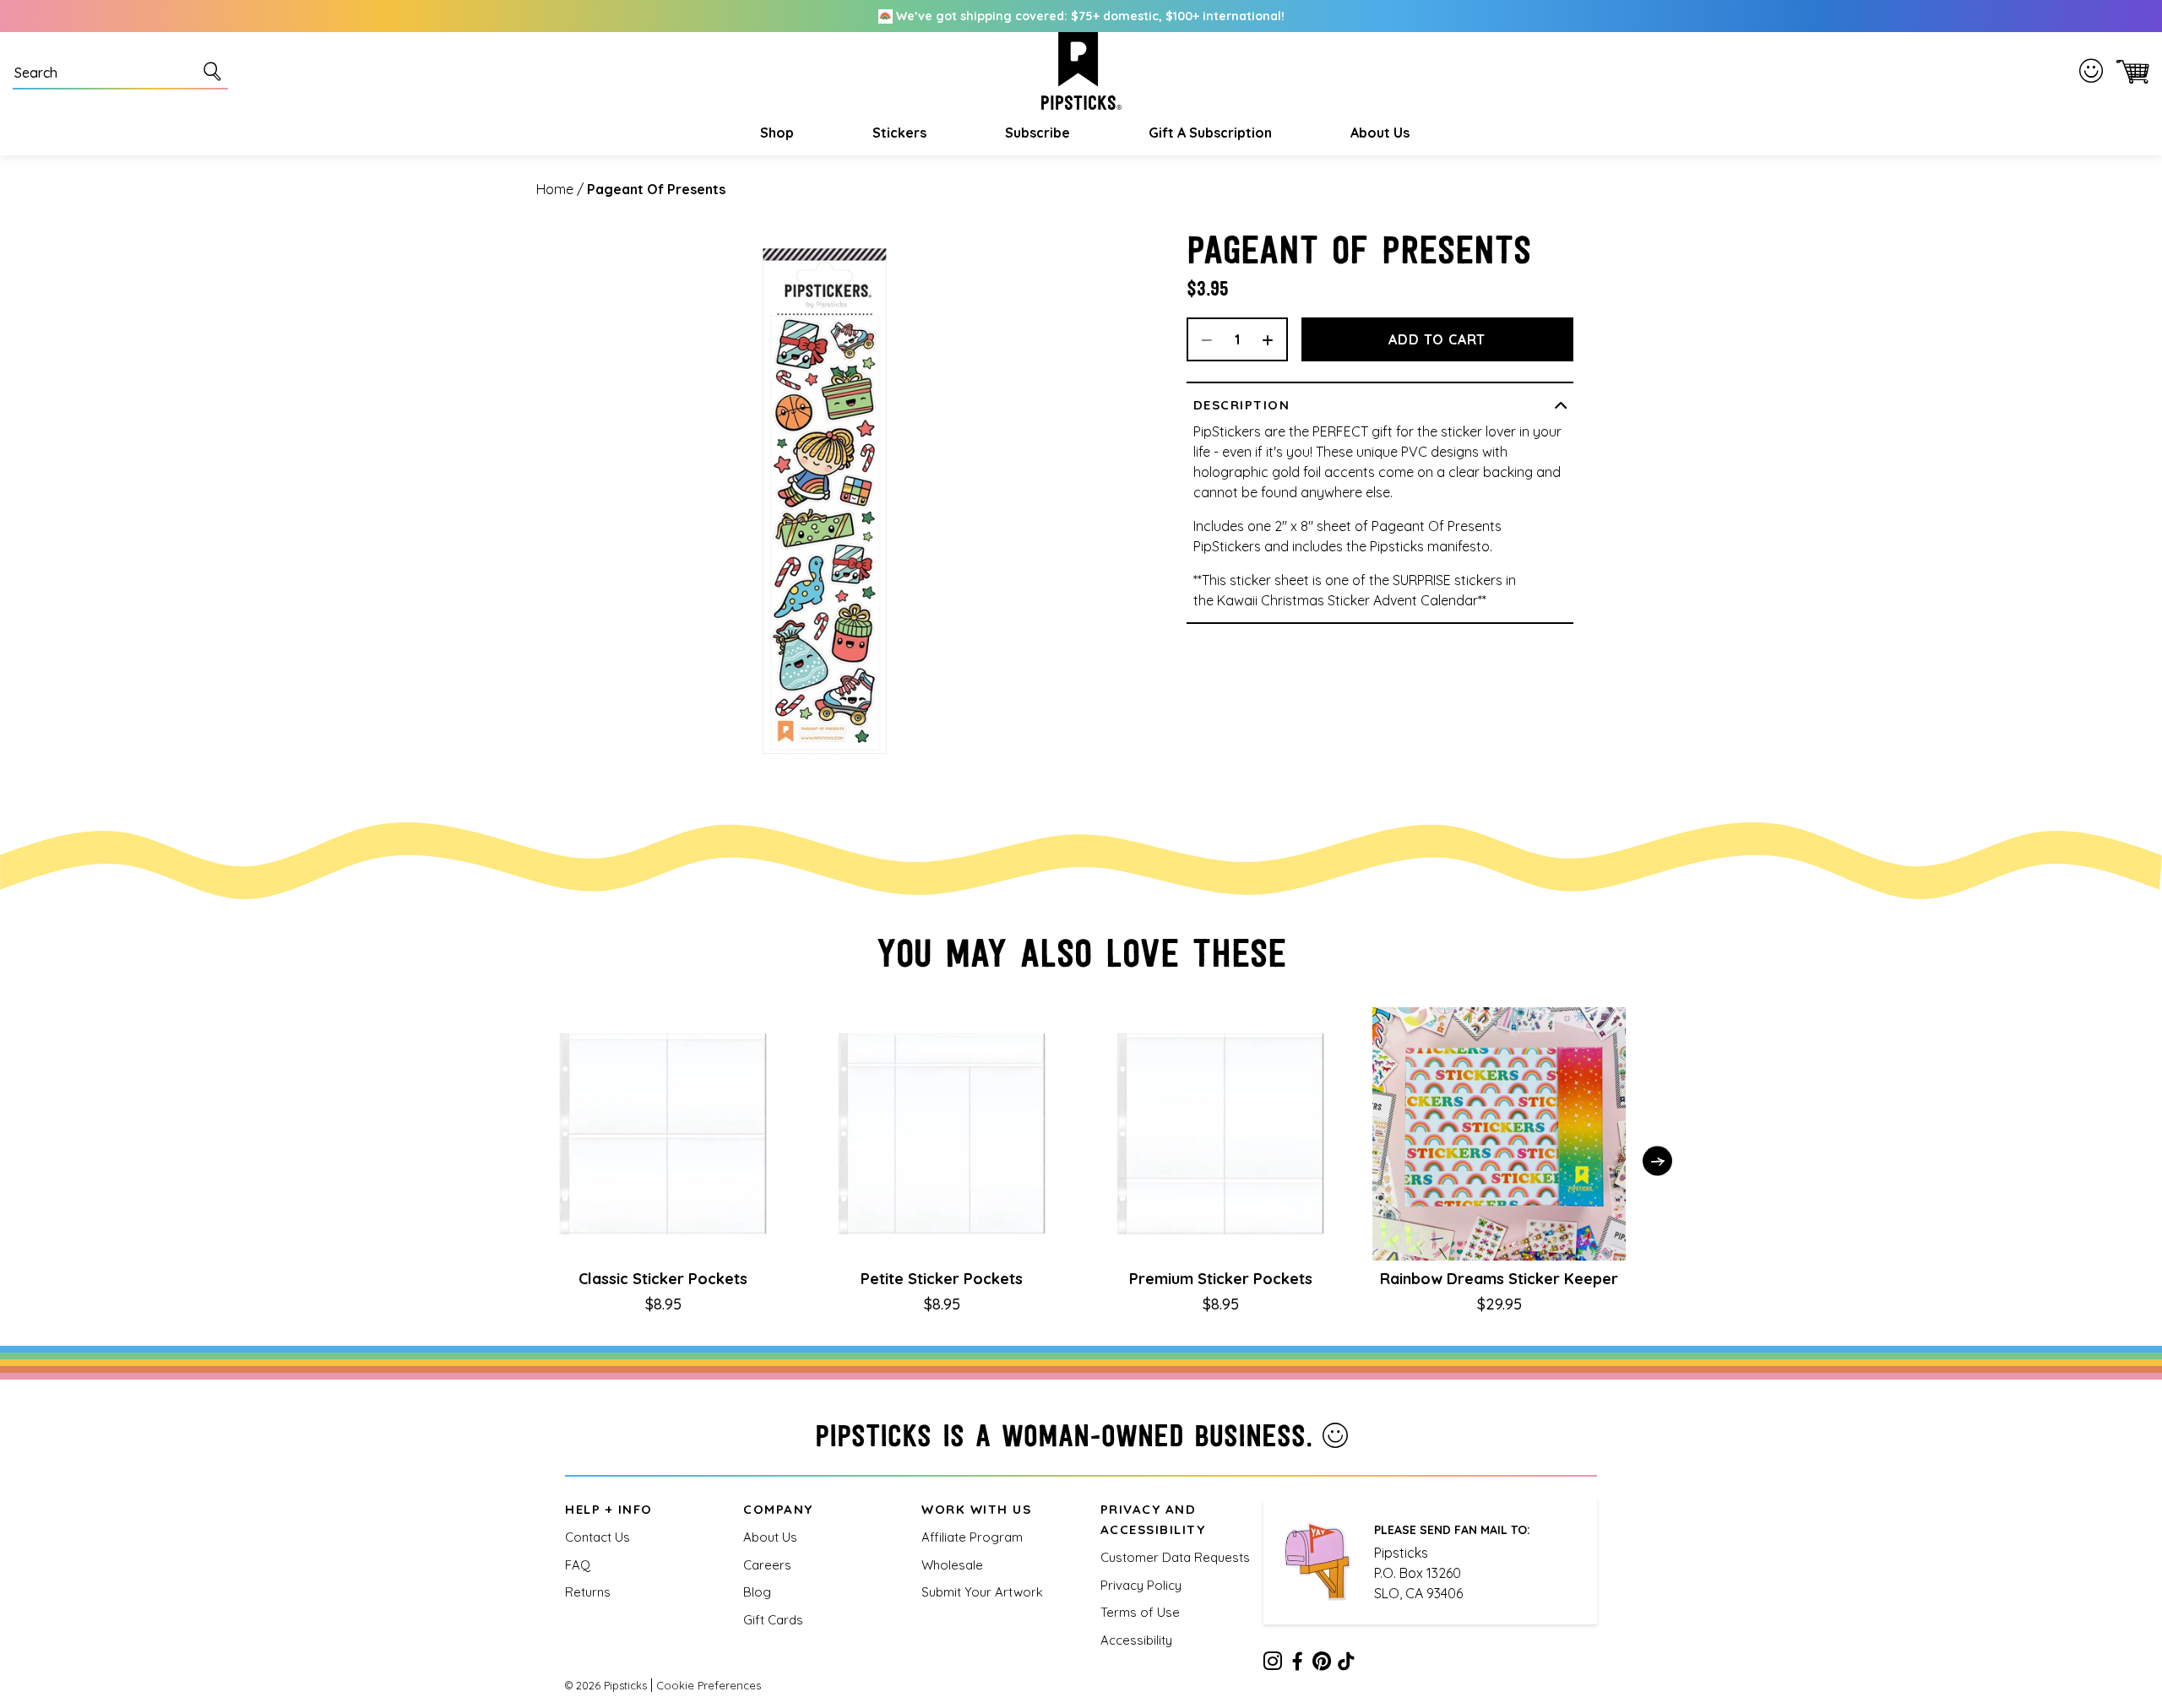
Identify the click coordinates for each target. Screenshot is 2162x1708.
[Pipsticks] (1081, 71)
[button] (775, 133)
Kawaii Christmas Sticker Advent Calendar (1347, 600)
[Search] (215, 71)
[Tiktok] (1346, 1664)
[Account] (2094, 71)
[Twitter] (1322, 1664)
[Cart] (2129, 71)
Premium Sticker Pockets (1221, 1279)
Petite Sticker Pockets (942, 1279)
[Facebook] (1297, 1664)
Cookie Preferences (709, 1685)
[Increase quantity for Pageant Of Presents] (1274, 339)
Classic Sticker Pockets (663, 1279)
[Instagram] (1273, 1664)
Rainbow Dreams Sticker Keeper (1499, 1279)
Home (555, 189)
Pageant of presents (656, 189)
